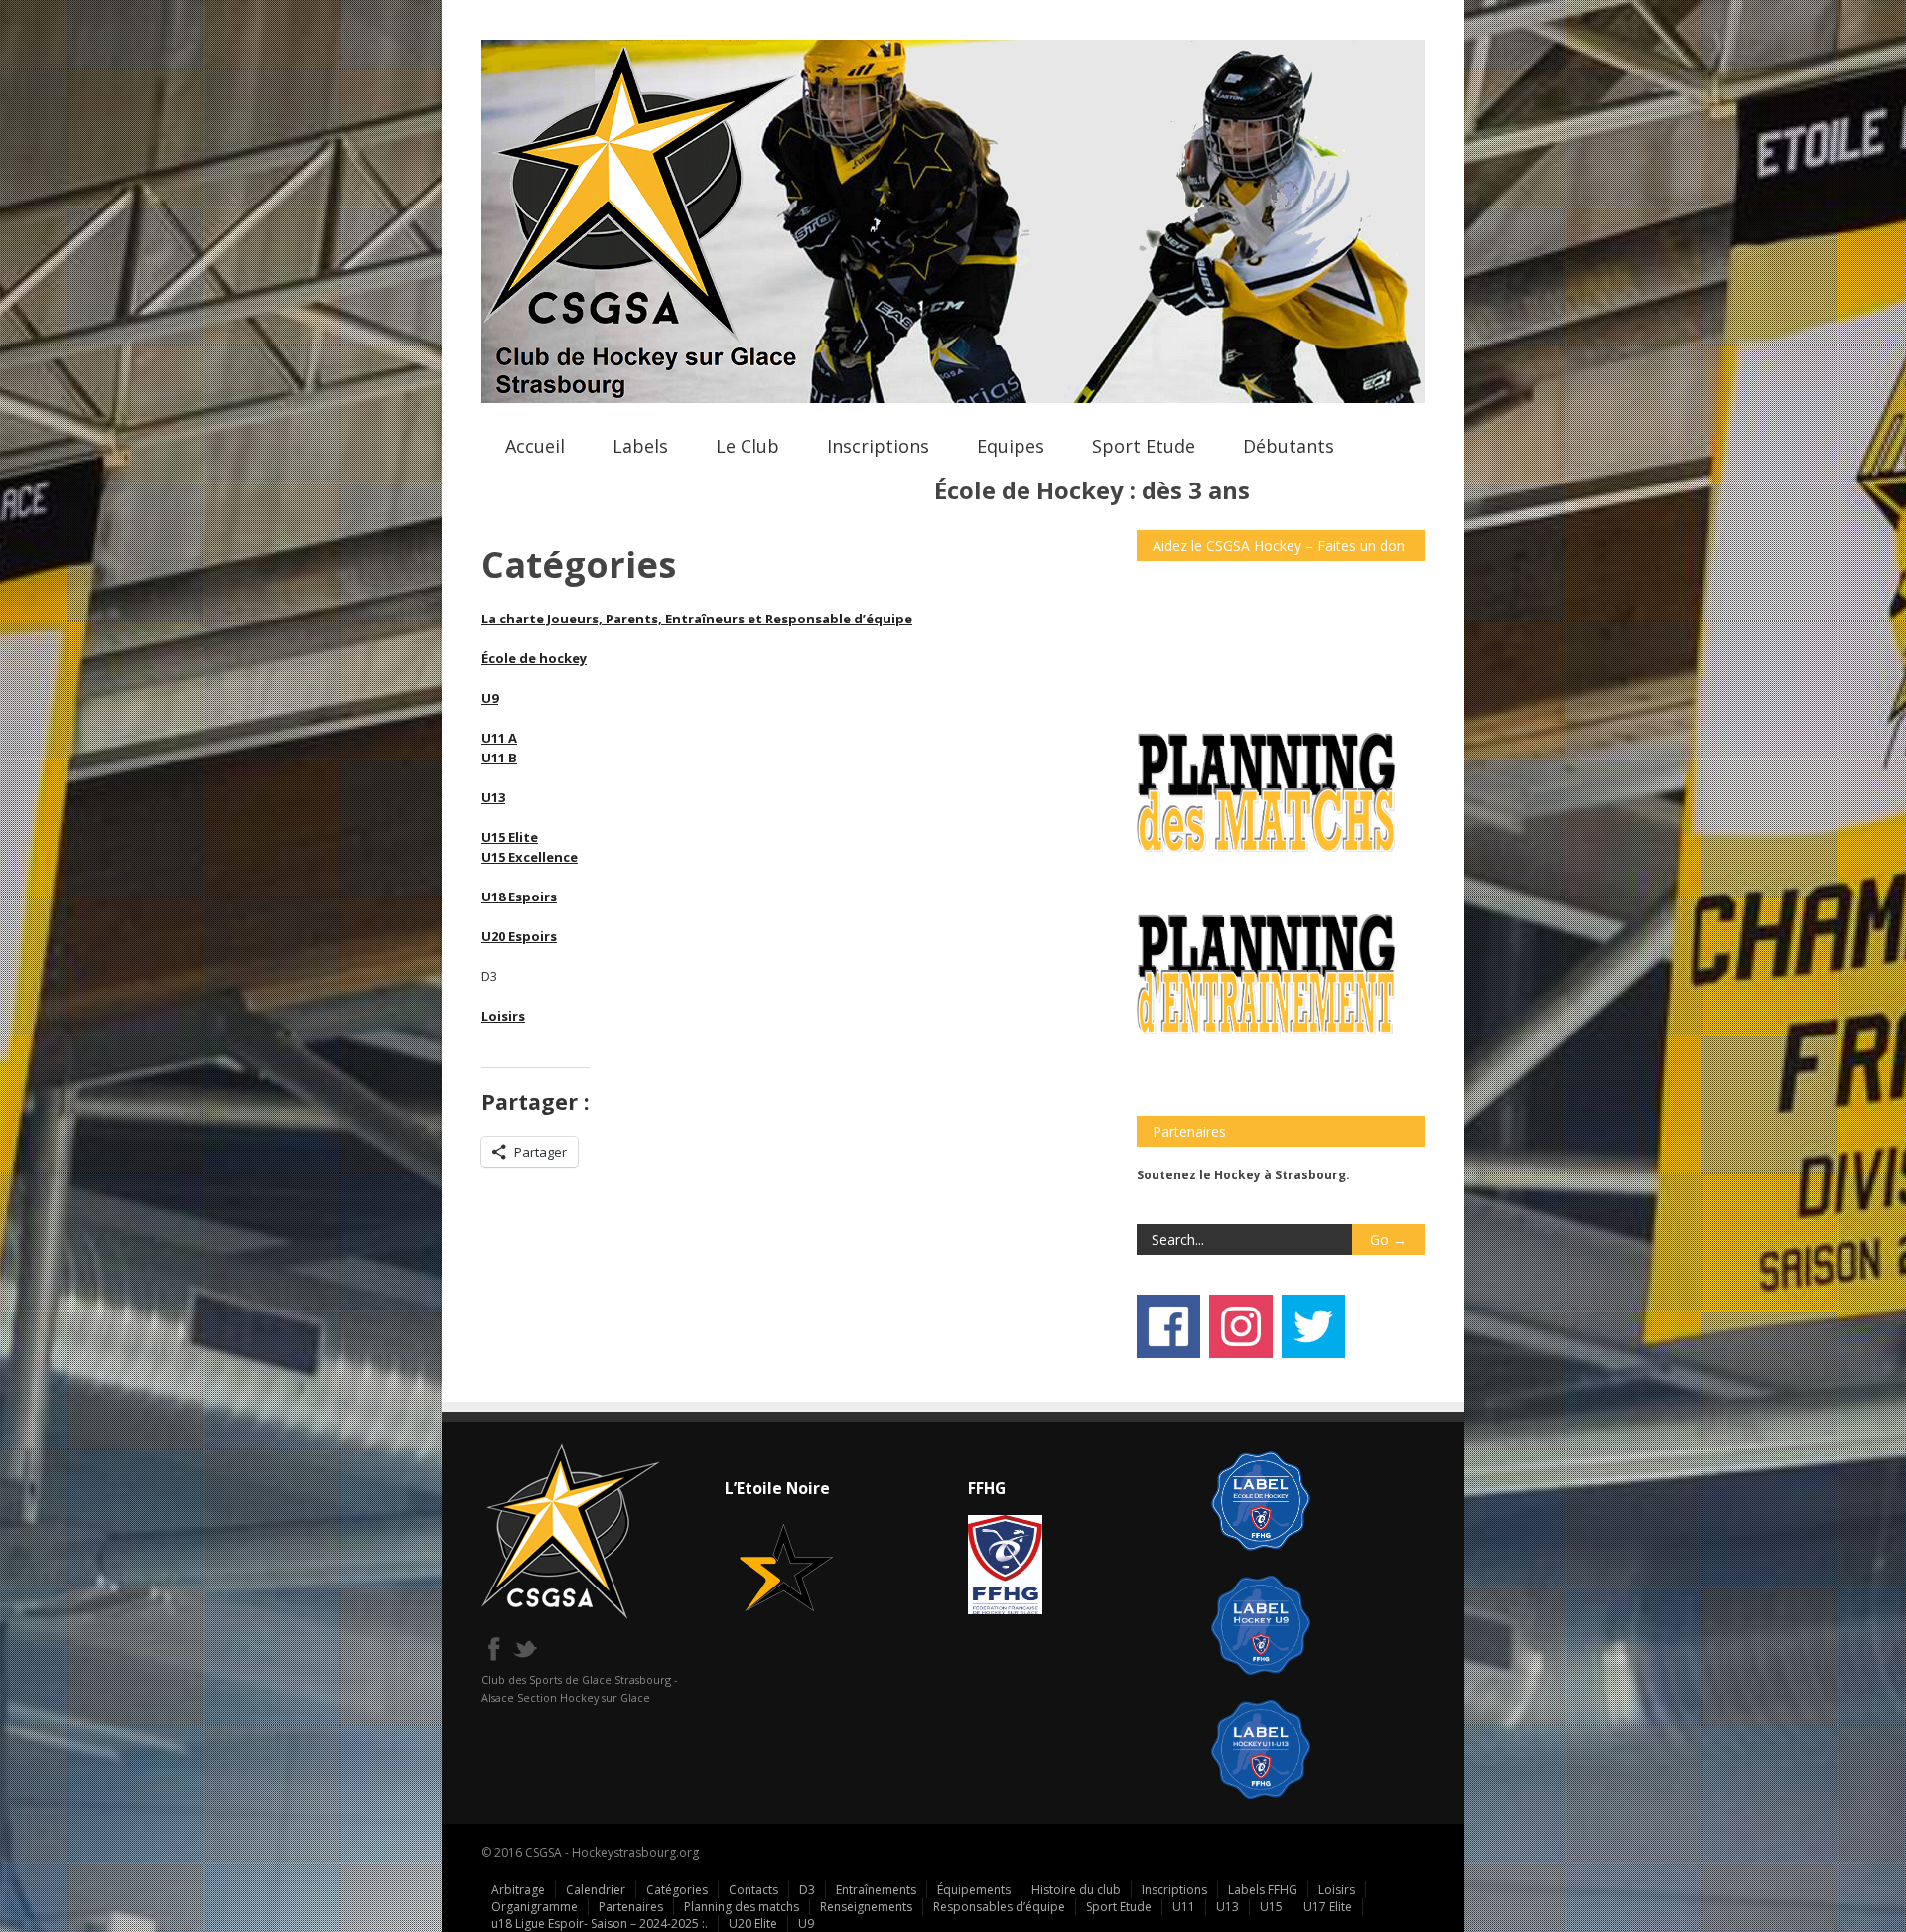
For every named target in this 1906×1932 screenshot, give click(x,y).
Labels (640, 446)
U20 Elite (753, 1924)
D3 (807, 1890)
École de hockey (534, 658)
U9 (490, 698)
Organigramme (535, 1907)
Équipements (974, 1890)
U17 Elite (1328, 1907)
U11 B (499, 758)
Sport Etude (1144, 446)
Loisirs (503, 1016)
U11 (1184, 1907)
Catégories (677, 1890)
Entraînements (876, 1890)
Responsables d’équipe (999, 1907)
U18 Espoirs (519, 897)
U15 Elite (510, 837)
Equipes (1011, 446)
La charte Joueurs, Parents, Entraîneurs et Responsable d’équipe (697, 619)
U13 (493, 797)
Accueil (535, 446)
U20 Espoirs (519, 936)
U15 (1271, 1907)
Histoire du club (1076, 1890)
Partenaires (631, 1907)
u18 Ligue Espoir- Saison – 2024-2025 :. (600, 1924)
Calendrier (596, 1890)
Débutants (1289, 446)
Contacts (753, 1890)
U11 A (499, 738)
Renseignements (866, 1907)
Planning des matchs (742, 1907)
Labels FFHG (1263, 1890)
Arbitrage (518, 1890)
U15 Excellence (530, 857)
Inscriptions (878, 446)
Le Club (748, 446)
